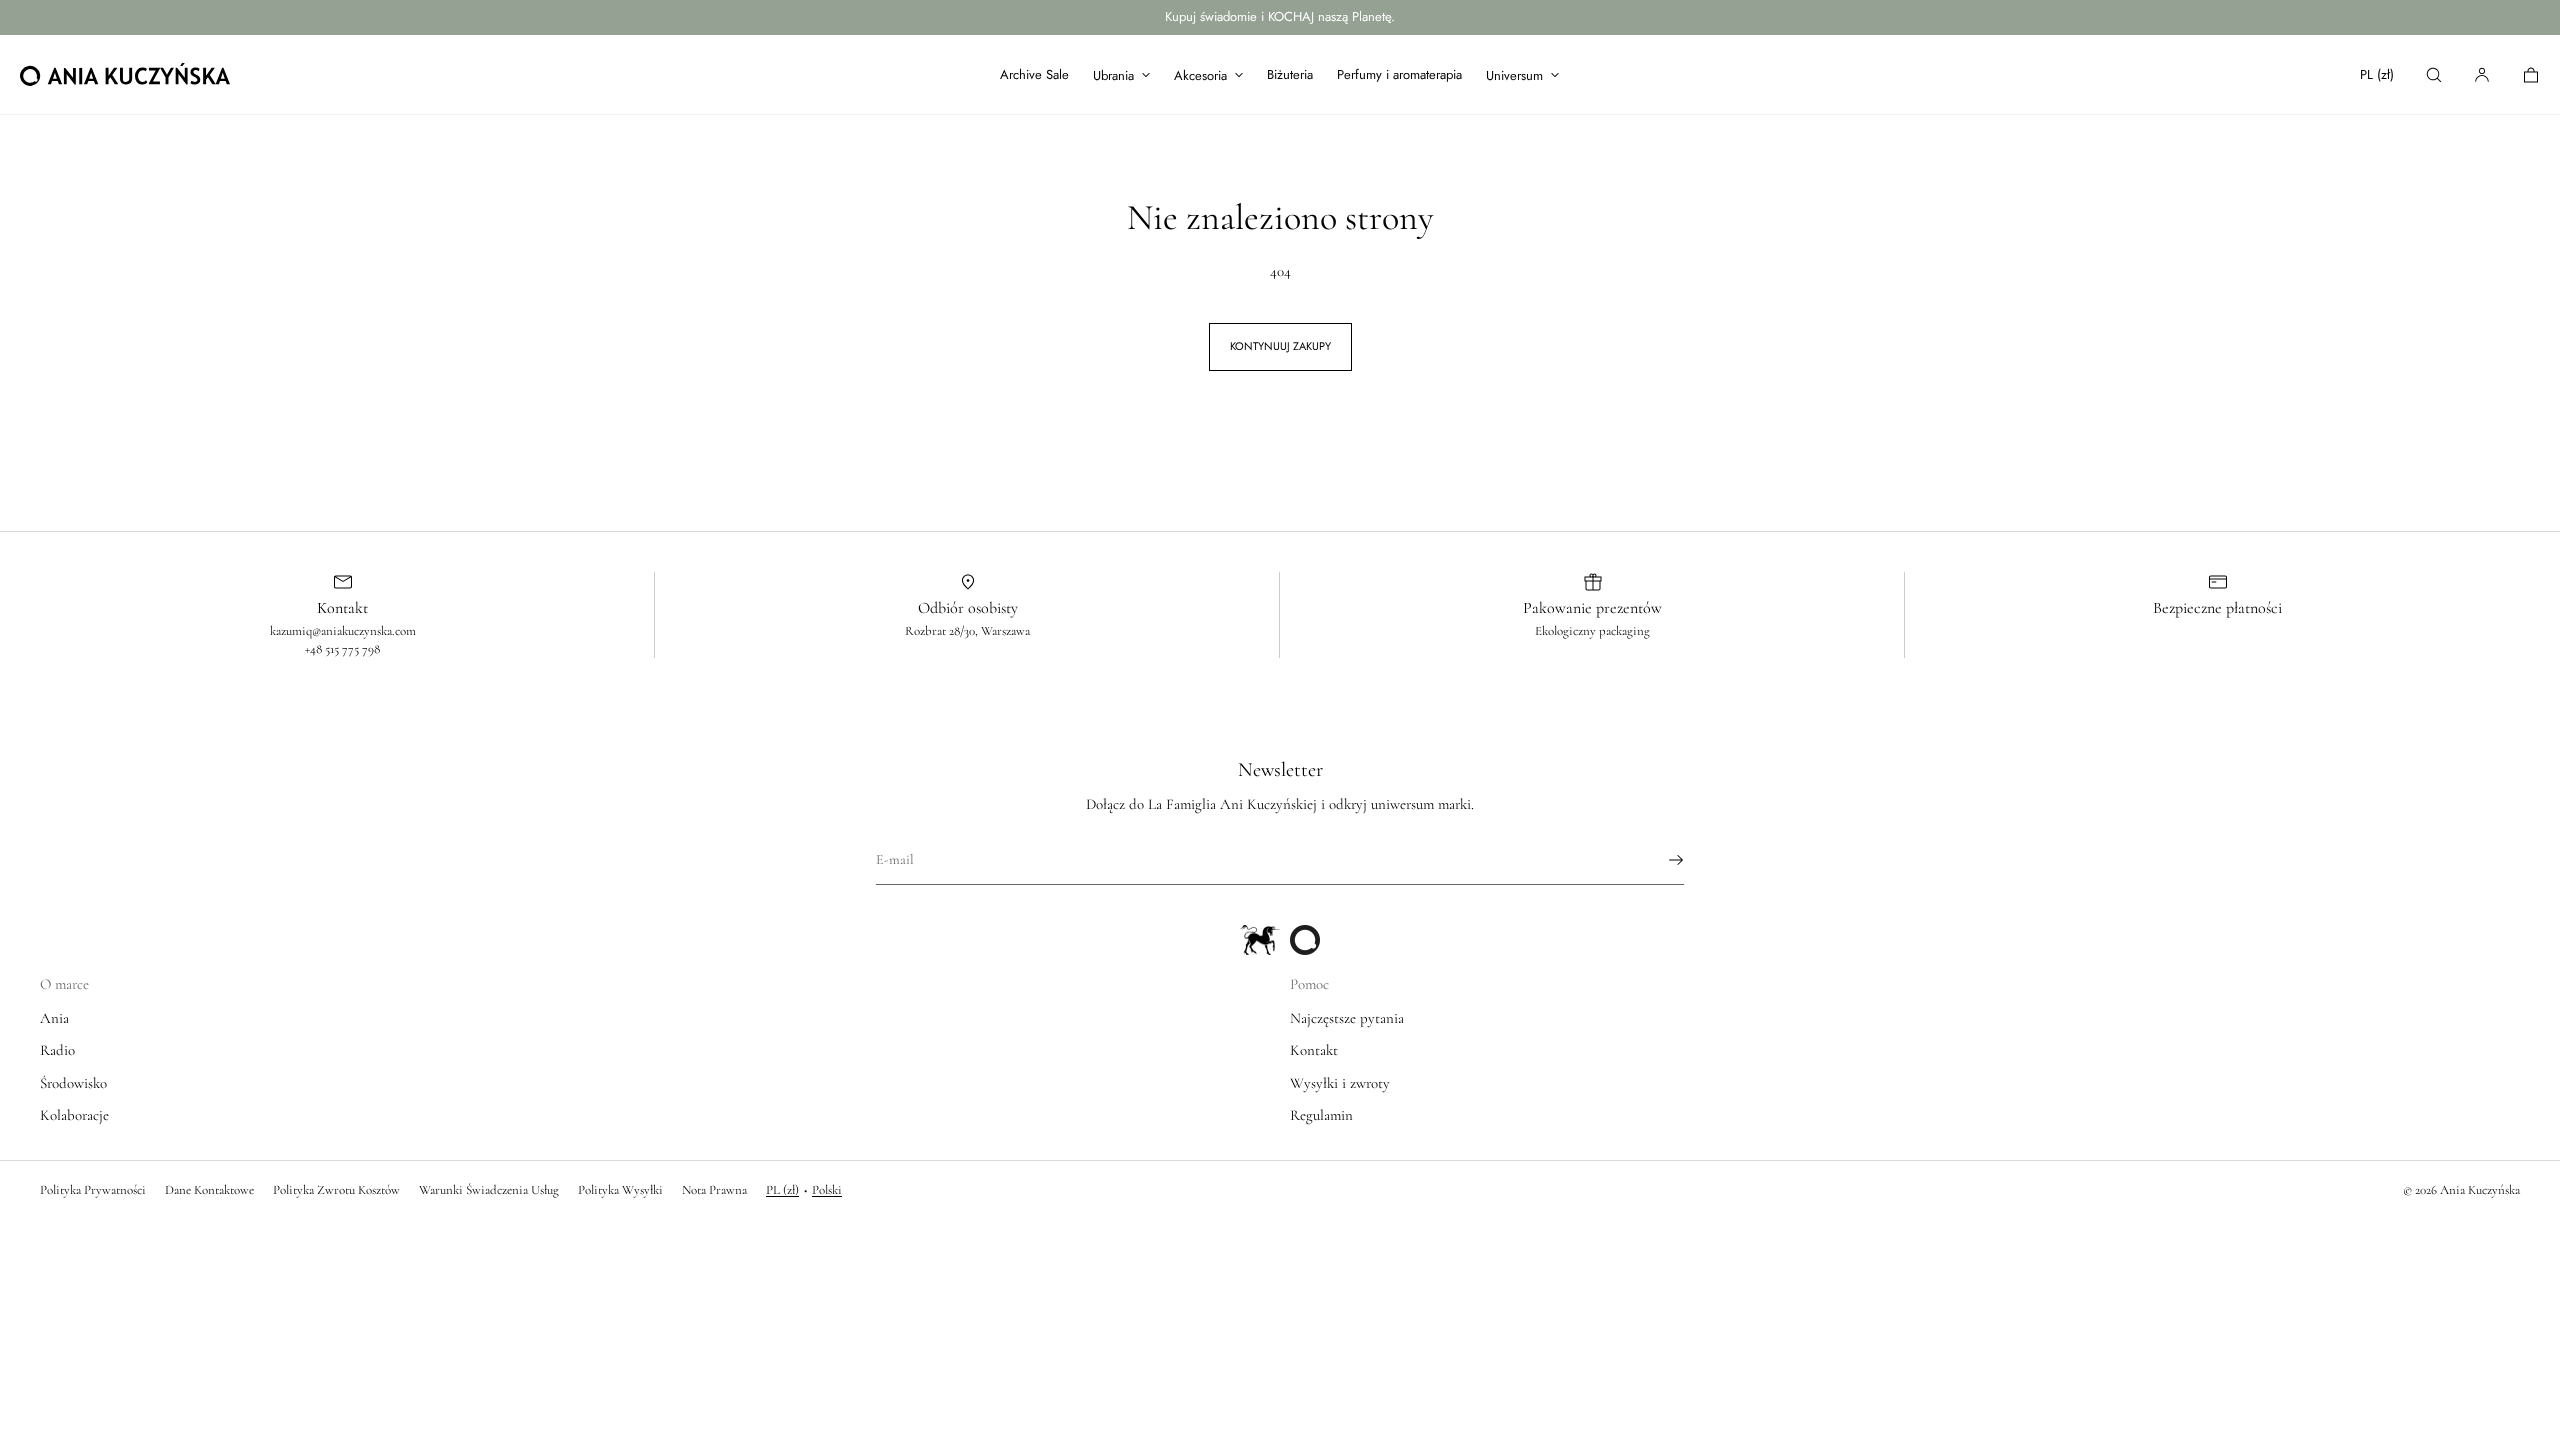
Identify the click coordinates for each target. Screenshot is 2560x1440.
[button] (2434, 74)
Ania (54, 1018)
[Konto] (2482, 74)
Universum (1514, 75)
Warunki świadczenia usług (489, 1190)
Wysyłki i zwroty (1340, 1083)
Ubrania (1113, 75)
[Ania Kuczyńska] (125, 75)
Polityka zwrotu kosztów (336, 1190)
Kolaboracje (74, 1115)
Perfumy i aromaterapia (1399, 74)
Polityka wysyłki (620, 1190)
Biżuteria (1290, 74)
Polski (827, 1190)
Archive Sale (1034, 74)
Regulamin (1321, 1115)
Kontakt (1314, 1050)
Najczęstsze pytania (1347, 1018)
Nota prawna (714, 1190)
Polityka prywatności (93, 1190)
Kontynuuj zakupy (1280, 346)
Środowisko (73, 1083)
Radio (57, 1050)
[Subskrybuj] (1659, 860)
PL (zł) (2377, 74)
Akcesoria (1200, 75)
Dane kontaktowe (209, 1190)
